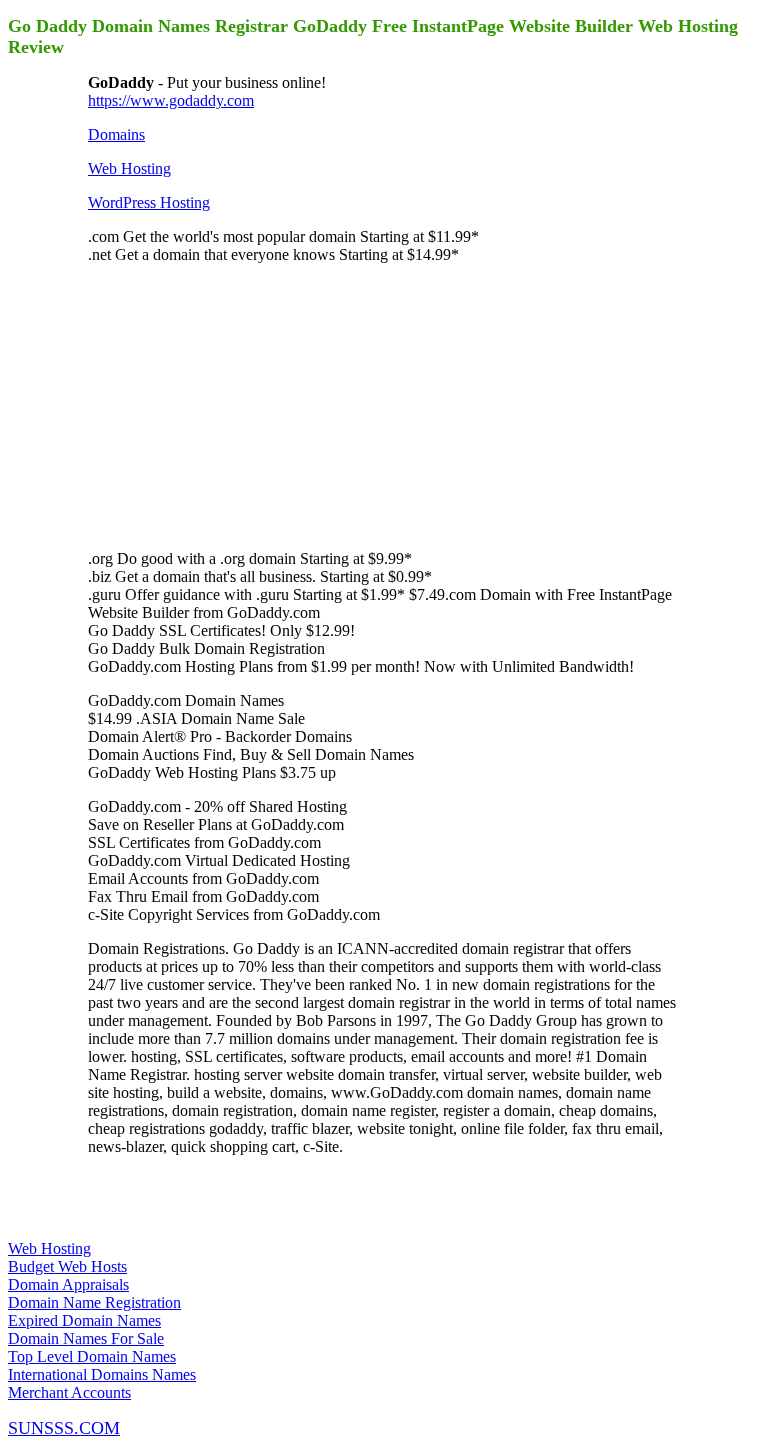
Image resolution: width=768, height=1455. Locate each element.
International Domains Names (102, 1374)
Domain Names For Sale (86, 1338)
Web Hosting (129, 168)
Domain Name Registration (94, 1302)
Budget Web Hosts (67, 1266)
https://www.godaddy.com (171, 100)
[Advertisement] (238, 405)
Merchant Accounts (69, 1392)
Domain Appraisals (68, 1284)
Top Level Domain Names (92, 1356)
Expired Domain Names (84, 1320)
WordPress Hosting (149, 202)
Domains (116, 134)
